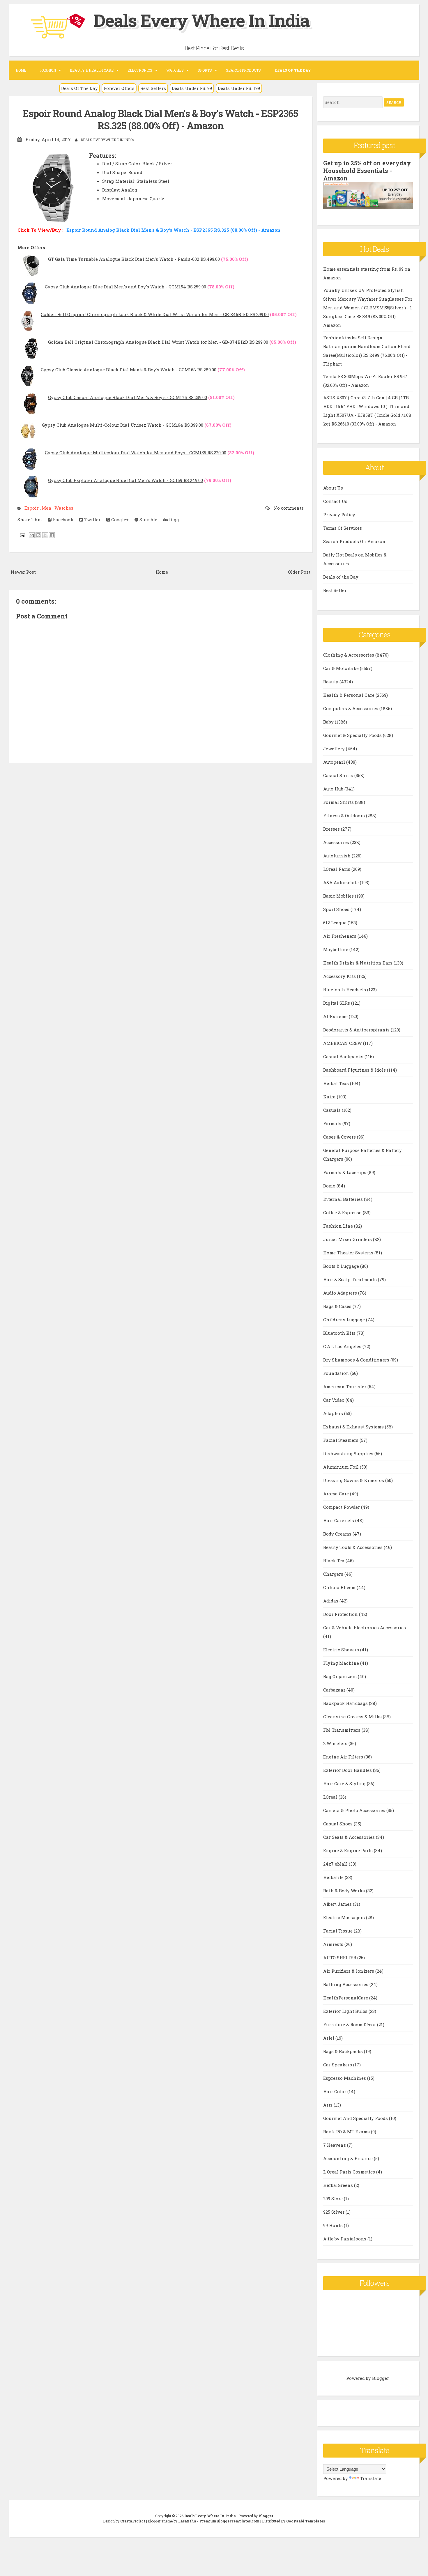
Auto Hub (334, 789)
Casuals (333, 1110)
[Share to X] (45, 535)
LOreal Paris (337, 869)
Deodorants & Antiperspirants (357, 1030)
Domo (330, 1186)
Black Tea (334, 1561)
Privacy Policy (339, 515)
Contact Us (335, 501)
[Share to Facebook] (52, 535)
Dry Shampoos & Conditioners (357, 1360)
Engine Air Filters (344, 1757)
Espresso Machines (345, 2078)
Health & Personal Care (349, 695)
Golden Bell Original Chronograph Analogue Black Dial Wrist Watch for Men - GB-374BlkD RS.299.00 (158, 342)
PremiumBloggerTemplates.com (229, 2521)
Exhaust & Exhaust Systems (354, 1427)
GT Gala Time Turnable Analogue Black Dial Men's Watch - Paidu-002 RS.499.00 (134, 259)
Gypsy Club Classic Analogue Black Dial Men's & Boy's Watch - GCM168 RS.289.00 (129, 370)
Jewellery (335, 749)
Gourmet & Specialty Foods (353, 735)
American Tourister (345, 1387)
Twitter (92, 520)
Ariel (329, 2038)
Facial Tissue (338, 1931)
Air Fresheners (340, 936)
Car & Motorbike (342, 668)
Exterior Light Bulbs (346, 2011)
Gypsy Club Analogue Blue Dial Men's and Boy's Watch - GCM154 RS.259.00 (125, 287)
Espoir (32, 508)
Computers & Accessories (351, 708)
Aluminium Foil (342, 1467)
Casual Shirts (339, 775)
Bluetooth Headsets (345, 990)
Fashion (48, 70)
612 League (335, 923)
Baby (329, 722)
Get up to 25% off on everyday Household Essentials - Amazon (367, 171)
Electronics (140, 70)
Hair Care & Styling (345, 1783)
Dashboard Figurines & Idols (355, 1070)
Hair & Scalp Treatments (351, 1279)
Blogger (380, 2378)
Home (21, 70)
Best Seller (335, 590)
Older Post (299, 572)
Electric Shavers (342, 1650)
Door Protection (341, 1614)
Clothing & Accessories (349, 655)
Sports (205, 70)
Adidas (331, 1601)
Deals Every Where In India (201, 20)
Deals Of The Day (79, 88)
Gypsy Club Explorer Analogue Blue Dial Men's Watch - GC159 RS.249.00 (125, 480)
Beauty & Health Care (92, 70)
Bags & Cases (338, 1306)
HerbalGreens (339, 2185)
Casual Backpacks (344, 1056)
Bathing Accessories (346, 1984)
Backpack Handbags (346, 1703)
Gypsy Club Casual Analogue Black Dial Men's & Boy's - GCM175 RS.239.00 (128, 397)
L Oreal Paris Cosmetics (350, 2172)
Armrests (334, 1944)
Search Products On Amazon (354, 541)
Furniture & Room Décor (350, 2024)
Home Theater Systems (349, 1253)
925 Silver (334, 2212)
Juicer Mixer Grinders (348, 1239)
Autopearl (335, 762)
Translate (370, 2478)
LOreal (331, 1797)
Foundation (337, 1373)
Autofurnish (337, 856)
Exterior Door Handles (348, 1770)
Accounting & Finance (349, 2158)
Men (47, 508)
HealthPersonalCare (346, 1998)
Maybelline (336, 949)
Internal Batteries (344, 1199)
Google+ (119, 520)
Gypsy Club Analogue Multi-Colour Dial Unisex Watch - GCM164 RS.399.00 (123, 425)
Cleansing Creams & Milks (353, 1717)
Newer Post (23, 572)
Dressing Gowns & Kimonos (354, 1480)
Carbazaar (335, 1690)
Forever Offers (119, 88)
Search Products (243, 70)
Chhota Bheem (340, 1587)
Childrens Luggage (345, 1320)
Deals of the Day (341, 577)
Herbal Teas (337, 1083)
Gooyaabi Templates (306, 2521)
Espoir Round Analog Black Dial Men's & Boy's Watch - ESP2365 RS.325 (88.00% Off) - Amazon (160, 119)
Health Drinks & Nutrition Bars (358, 963)
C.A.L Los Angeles (343, 1346)
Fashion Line (339, 1226)
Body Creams (338, 1534)
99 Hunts (334, 2225)
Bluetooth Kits (340, 1333)
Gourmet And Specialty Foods (356, 2118)
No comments (288, 508)
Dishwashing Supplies (349, 1453)
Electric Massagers (345, 1917)
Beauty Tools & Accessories (353, 1547)
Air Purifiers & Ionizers (349, 1971)
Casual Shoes (338, 1824)
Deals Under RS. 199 (239, 88)
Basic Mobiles (339, 896)
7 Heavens (335, 2145)
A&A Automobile (342, 882)
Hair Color (335, 2091)
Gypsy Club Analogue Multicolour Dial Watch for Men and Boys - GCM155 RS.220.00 (136, 453)
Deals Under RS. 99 (192, 88)
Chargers (334, 1574)
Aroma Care (337, 1494)
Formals (333, 1123)
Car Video (334, 1400)
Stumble (148, 520)
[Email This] (32, 535)
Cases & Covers (340, 1137)
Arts (328, 2105)
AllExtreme (336, 1016)
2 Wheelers (336, 1743)
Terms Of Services (343, 528)
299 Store (334, 2199)
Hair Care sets (339, 1520)
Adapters (334, 1413)
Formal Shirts (339, 802)
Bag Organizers (341, 1676)
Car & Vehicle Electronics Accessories (365, 1627)
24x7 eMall (336, 1864)
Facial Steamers (341, 1440)
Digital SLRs (337, 1003)
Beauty (331, 682)
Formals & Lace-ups (345, 1172)
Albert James (338, 1904)
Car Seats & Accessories (350, 1837)
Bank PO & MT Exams (347, 2132)
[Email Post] (22, 535)
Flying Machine (342, 1663)
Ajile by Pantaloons (345, 2239)
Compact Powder (342, 1507)
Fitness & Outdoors (345, 815)
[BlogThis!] (38, 535)
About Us (333, 488)
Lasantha (187, 2521)
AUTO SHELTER (340, 1958)
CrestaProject (133, 2521)
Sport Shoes (337, 909)
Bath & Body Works (345, 1891)
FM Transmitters (342, 1730)
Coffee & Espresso (343, 1212)
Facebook (62, 520)
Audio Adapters (341, 1293)
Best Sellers (153, 88)
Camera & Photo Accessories (355, 1810)
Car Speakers (338, 2065)
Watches (175, 70)
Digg (174, 520)
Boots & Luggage (342, 1266)
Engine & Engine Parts (349, 1850)
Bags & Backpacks (344, 2051)
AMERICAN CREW (343, 1043)
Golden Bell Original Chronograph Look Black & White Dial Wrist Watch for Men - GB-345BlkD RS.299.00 (155, 314)
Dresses (332, 829)
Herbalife (334, 1877)
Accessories (337, 842)
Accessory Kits (340, 976)
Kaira (330, 1097)
